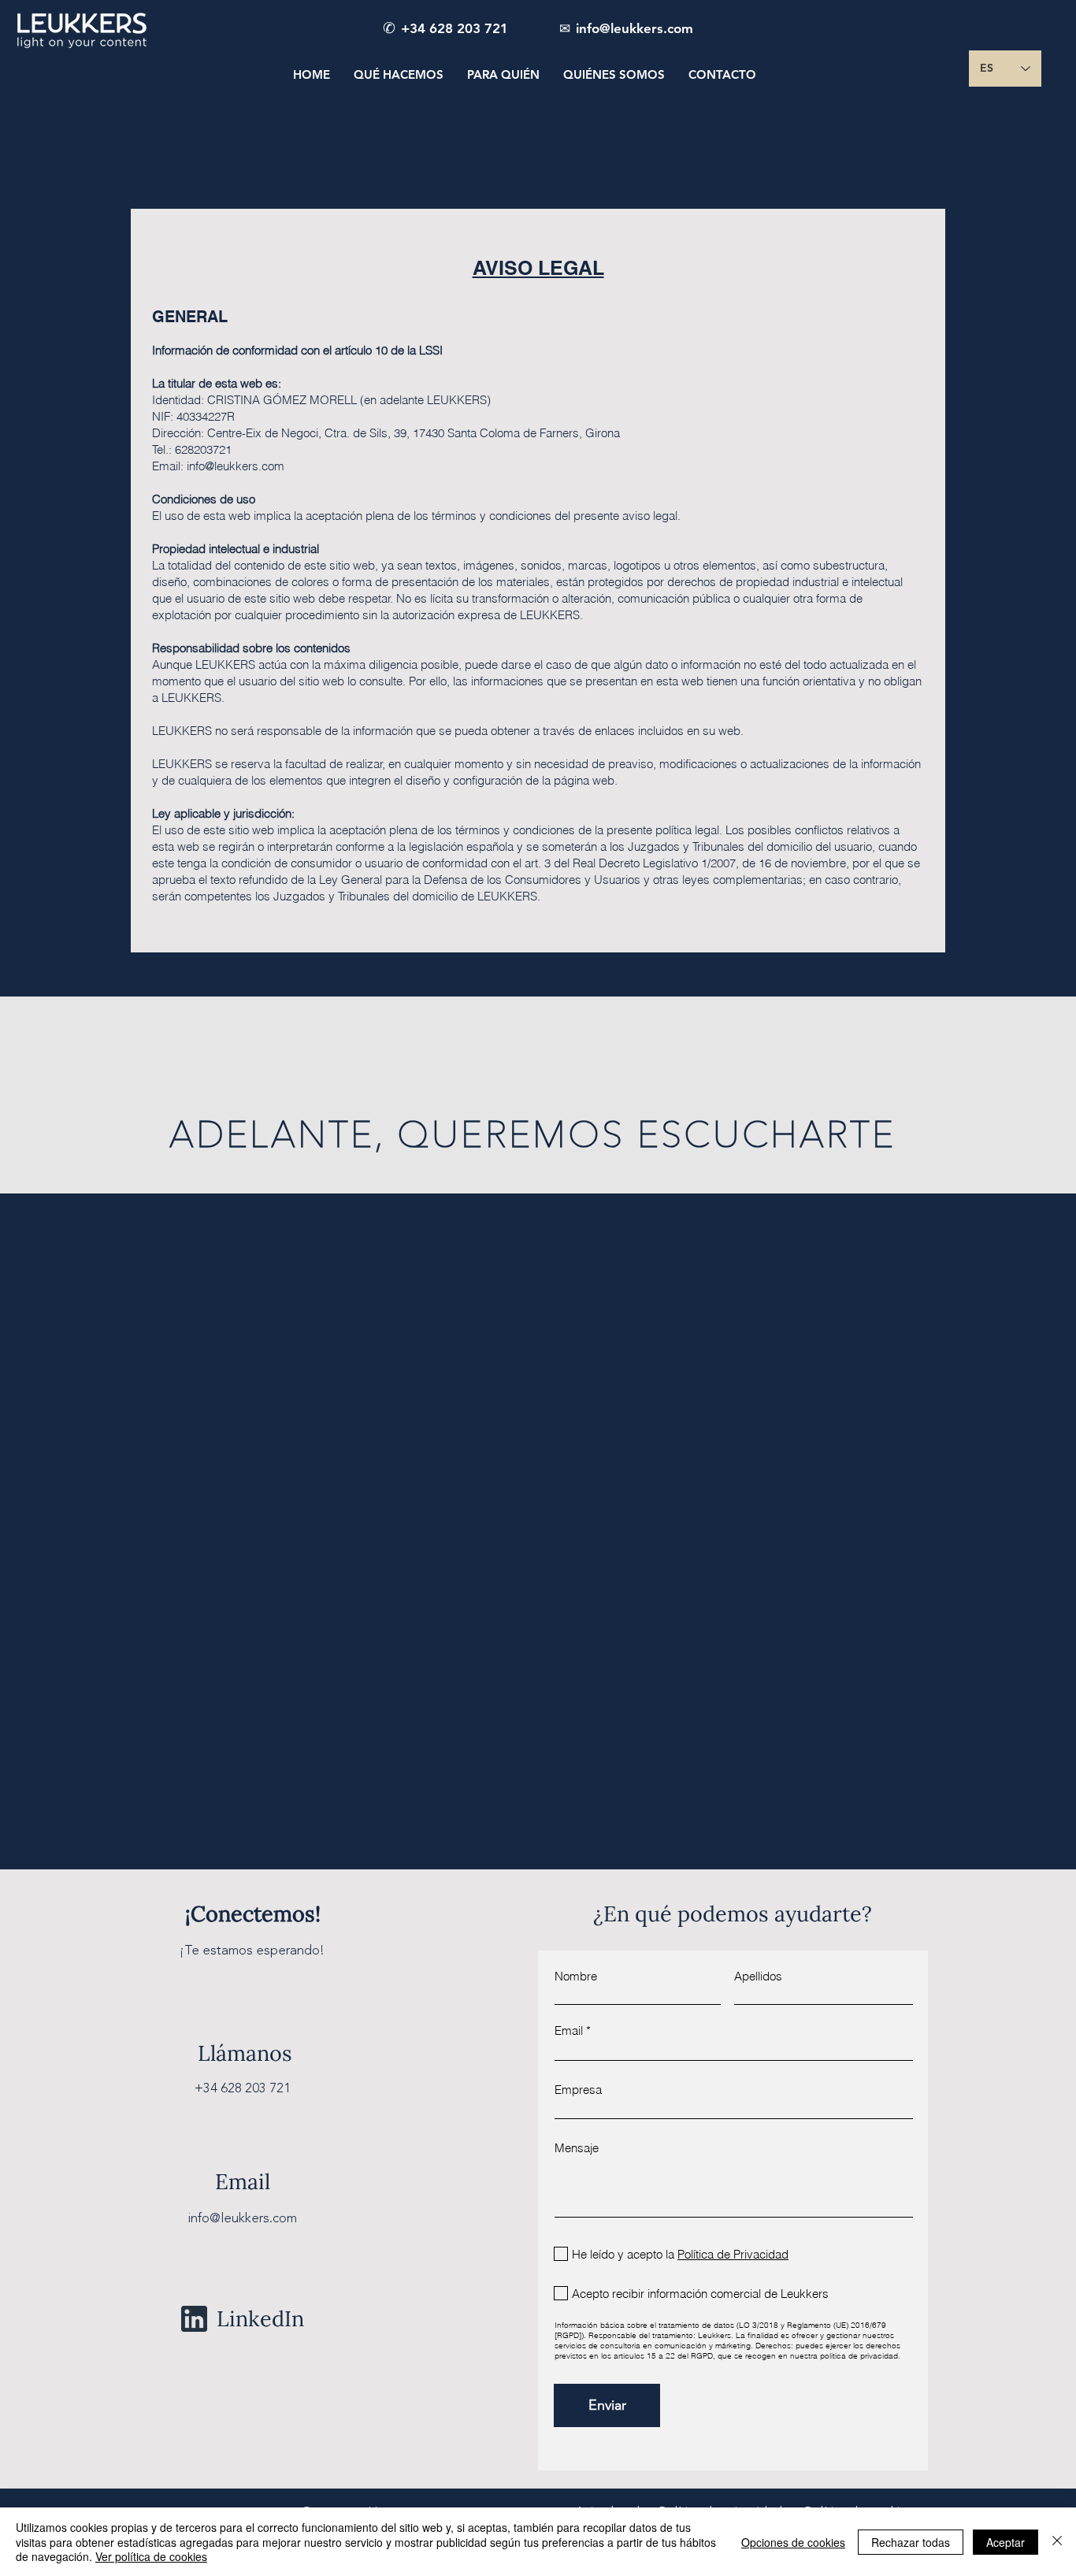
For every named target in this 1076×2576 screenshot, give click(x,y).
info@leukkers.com (236, 466)
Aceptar (1006, 2542)
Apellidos (758, 1976)
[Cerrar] (1057, 2542)
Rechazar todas (911, 2542)
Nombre (576, 1976)
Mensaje (577, 2148)
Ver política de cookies (151, 2556)
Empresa (578, 2090)
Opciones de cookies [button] (793, 2542)
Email (569, 2030)
